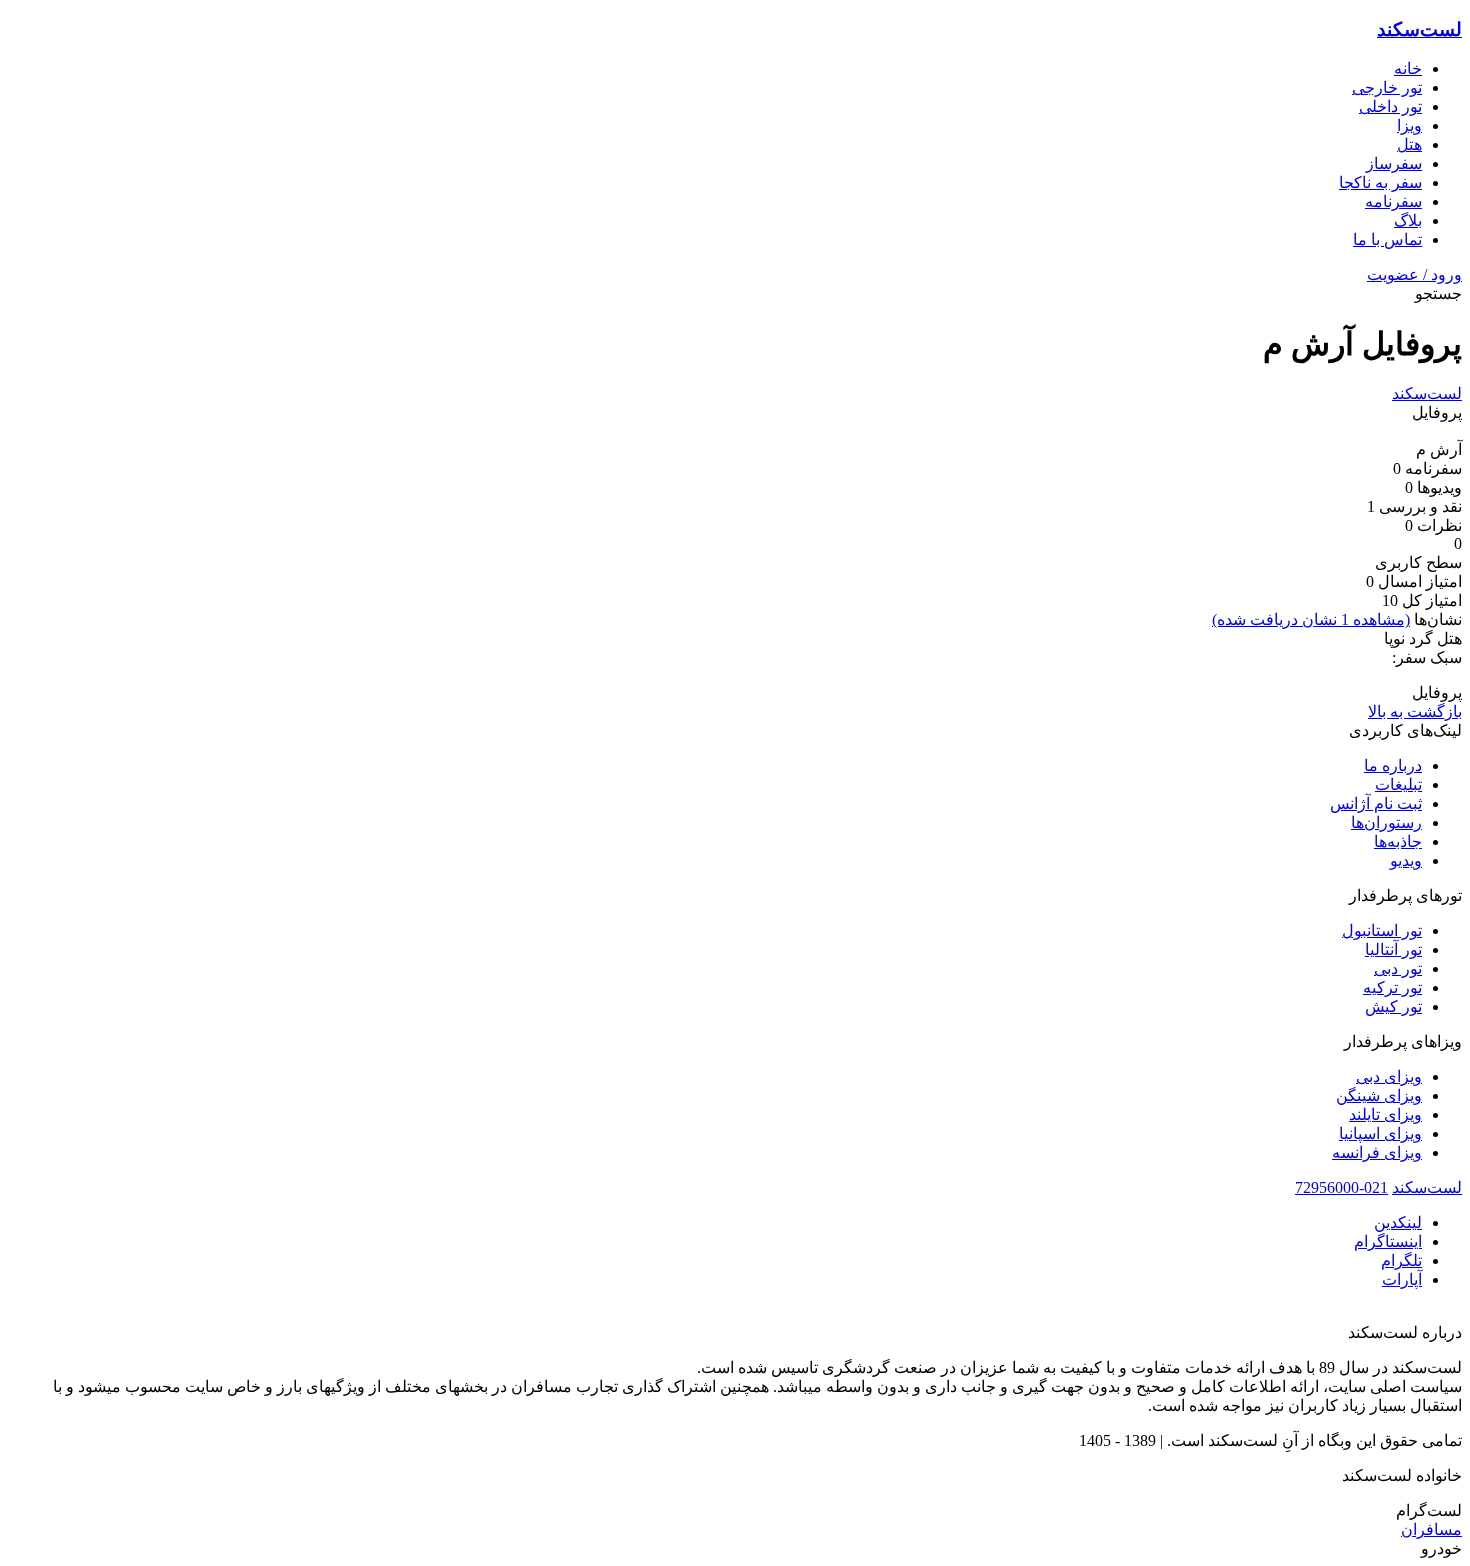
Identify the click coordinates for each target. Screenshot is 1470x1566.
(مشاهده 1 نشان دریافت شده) (1311, 619)
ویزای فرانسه (1377, 1152)
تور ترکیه (1392, 987)
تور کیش (1393, 1006)
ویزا (1409, 125)
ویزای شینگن (1379, 1095)
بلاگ (1408, 220)
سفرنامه (1393, 201)
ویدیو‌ (1406, 860)
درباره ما (1393, 765)
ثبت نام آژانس (1376, 803)
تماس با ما (1387, 239)
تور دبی (1398, 968)
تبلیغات (1398, 784)
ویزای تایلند (1385, 1114)
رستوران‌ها (1386, 822)
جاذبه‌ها (1398, 841)
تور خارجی (1387, 87)
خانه (1408, 68)
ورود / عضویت (1414, 274)
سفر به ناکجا (1380, 182)
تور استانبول (1382, 930)
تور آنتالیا (1393, 949)
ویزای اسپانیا (1380, 1133)
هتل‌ (1409, 144)
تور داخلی (1390, 106)
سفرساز (1394, 163)
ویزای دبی (1389, 1076)
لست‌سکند (1419, 29)
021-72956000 (1341, 1187)
